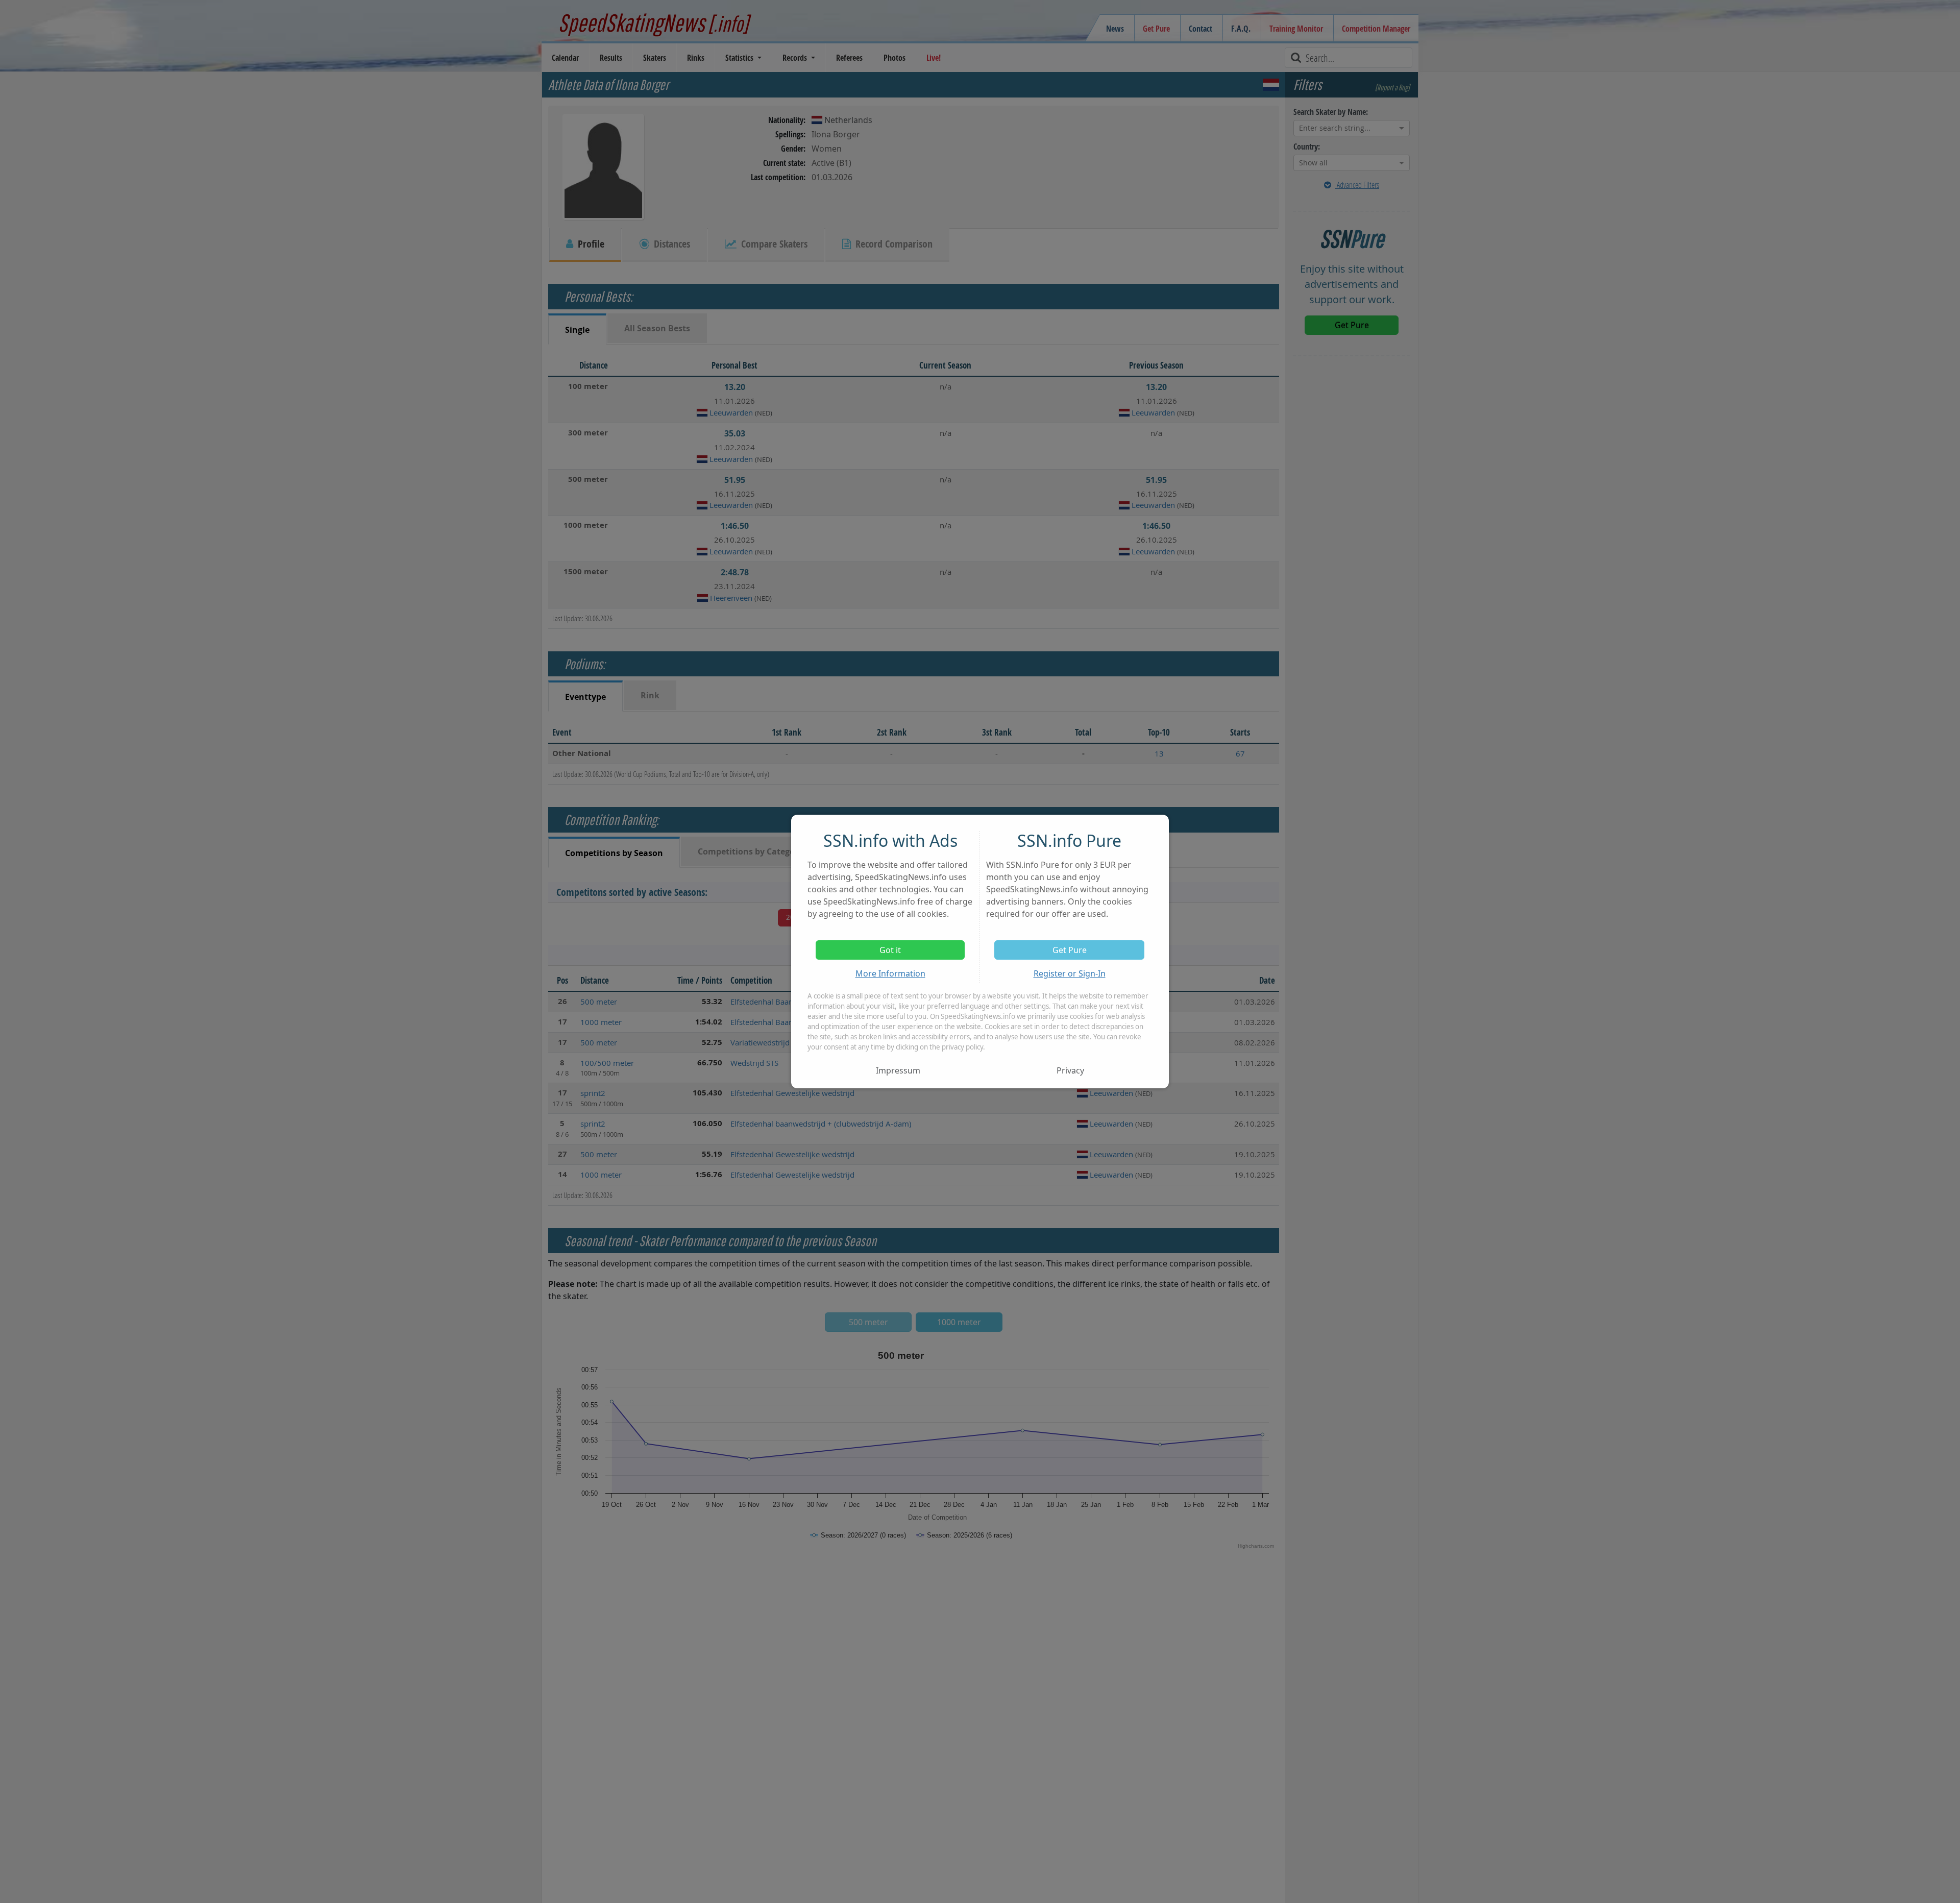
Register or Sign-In (1070, 973)
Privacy (1070, 1070)
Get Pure (1070, 950)
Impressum (898, 1070)
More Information (890, 973)
